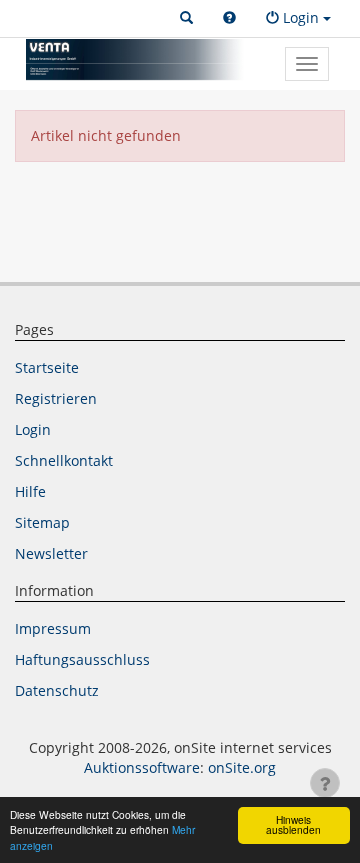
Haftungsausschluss (82, 659)
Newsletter (51, 553)
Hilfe (30, 491)
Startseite (47, 367)
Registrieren (56, 398)
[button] (186, 18)
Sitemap (42, 522)
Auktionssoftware (142, 767)
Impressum (53, 628)
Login (33, 429)
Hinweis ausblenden (293, 824)
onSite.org (242, 767)
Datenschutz (57, 690)
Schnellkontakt (64, 460)
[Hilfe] (229, 18)
